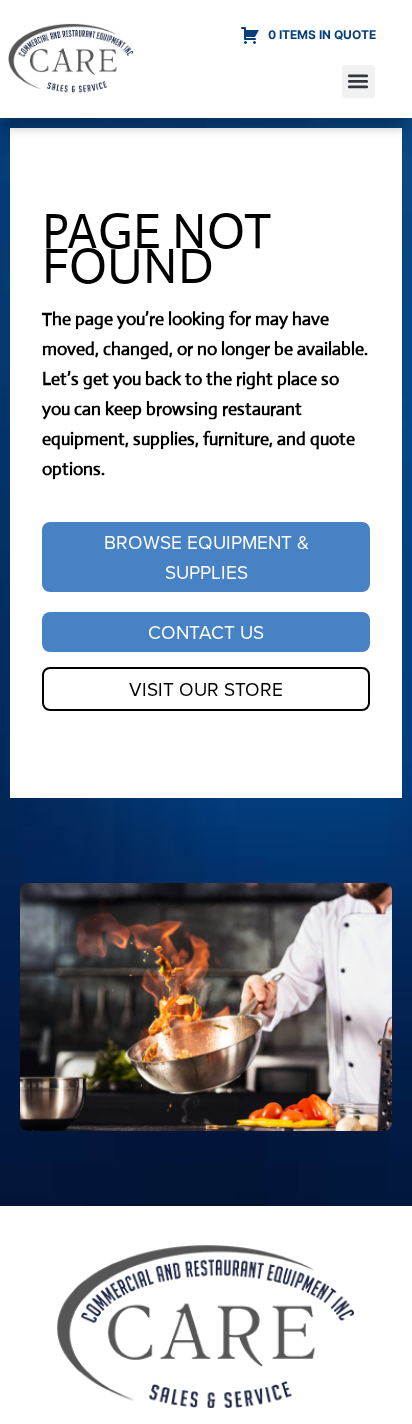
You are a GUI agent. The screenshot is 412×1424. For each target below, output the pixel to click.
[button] (358, 81)
